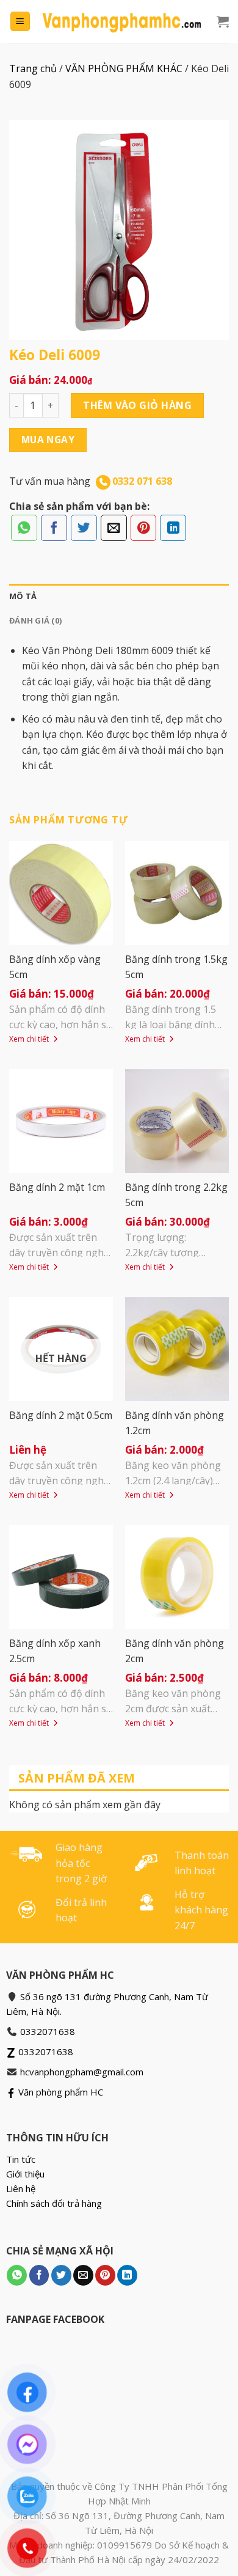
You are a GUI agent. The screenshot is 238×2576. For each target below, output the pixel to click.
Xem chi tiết (30, 1039)
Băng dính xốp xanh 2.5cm (55, 1651)
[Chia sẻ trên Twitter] (84, 528)
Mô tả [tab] (23, 596)
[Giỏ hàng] (223, 21)
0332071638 (48, 2031)
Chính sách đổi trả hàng (54, 2203)
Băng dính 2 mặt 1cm (57, 1187)
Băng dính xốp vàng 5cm (55, 967)
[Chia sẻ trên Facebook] (54, 528)
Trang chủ (33, 68)
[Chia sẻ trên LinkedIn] (173, 528)
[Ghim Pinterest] (144, 528)
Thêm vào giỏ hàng (137, 405)
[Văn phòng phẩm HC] (122, 21)
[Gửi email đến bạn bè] (114, 528)
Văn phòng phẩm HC (60, 2092)
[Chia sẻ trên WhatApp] (24, 528)
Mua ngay (48, 440)
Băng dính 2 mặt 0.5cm (61, 1415)
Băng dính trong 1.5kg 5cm (176, 967)
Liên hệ (21, 2188)
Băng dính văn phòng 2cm (175, 1651)
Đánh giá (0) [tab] (35, 620)
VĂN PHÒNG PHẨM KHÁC (124, 68)
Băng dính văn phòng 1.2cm (175, 1423)
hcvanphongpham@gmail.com (82, 2072)
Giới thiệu (25, 2174)
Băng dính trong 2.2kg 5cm (176, 1195)
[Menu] (20, 22)
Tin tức (21, 2159)
